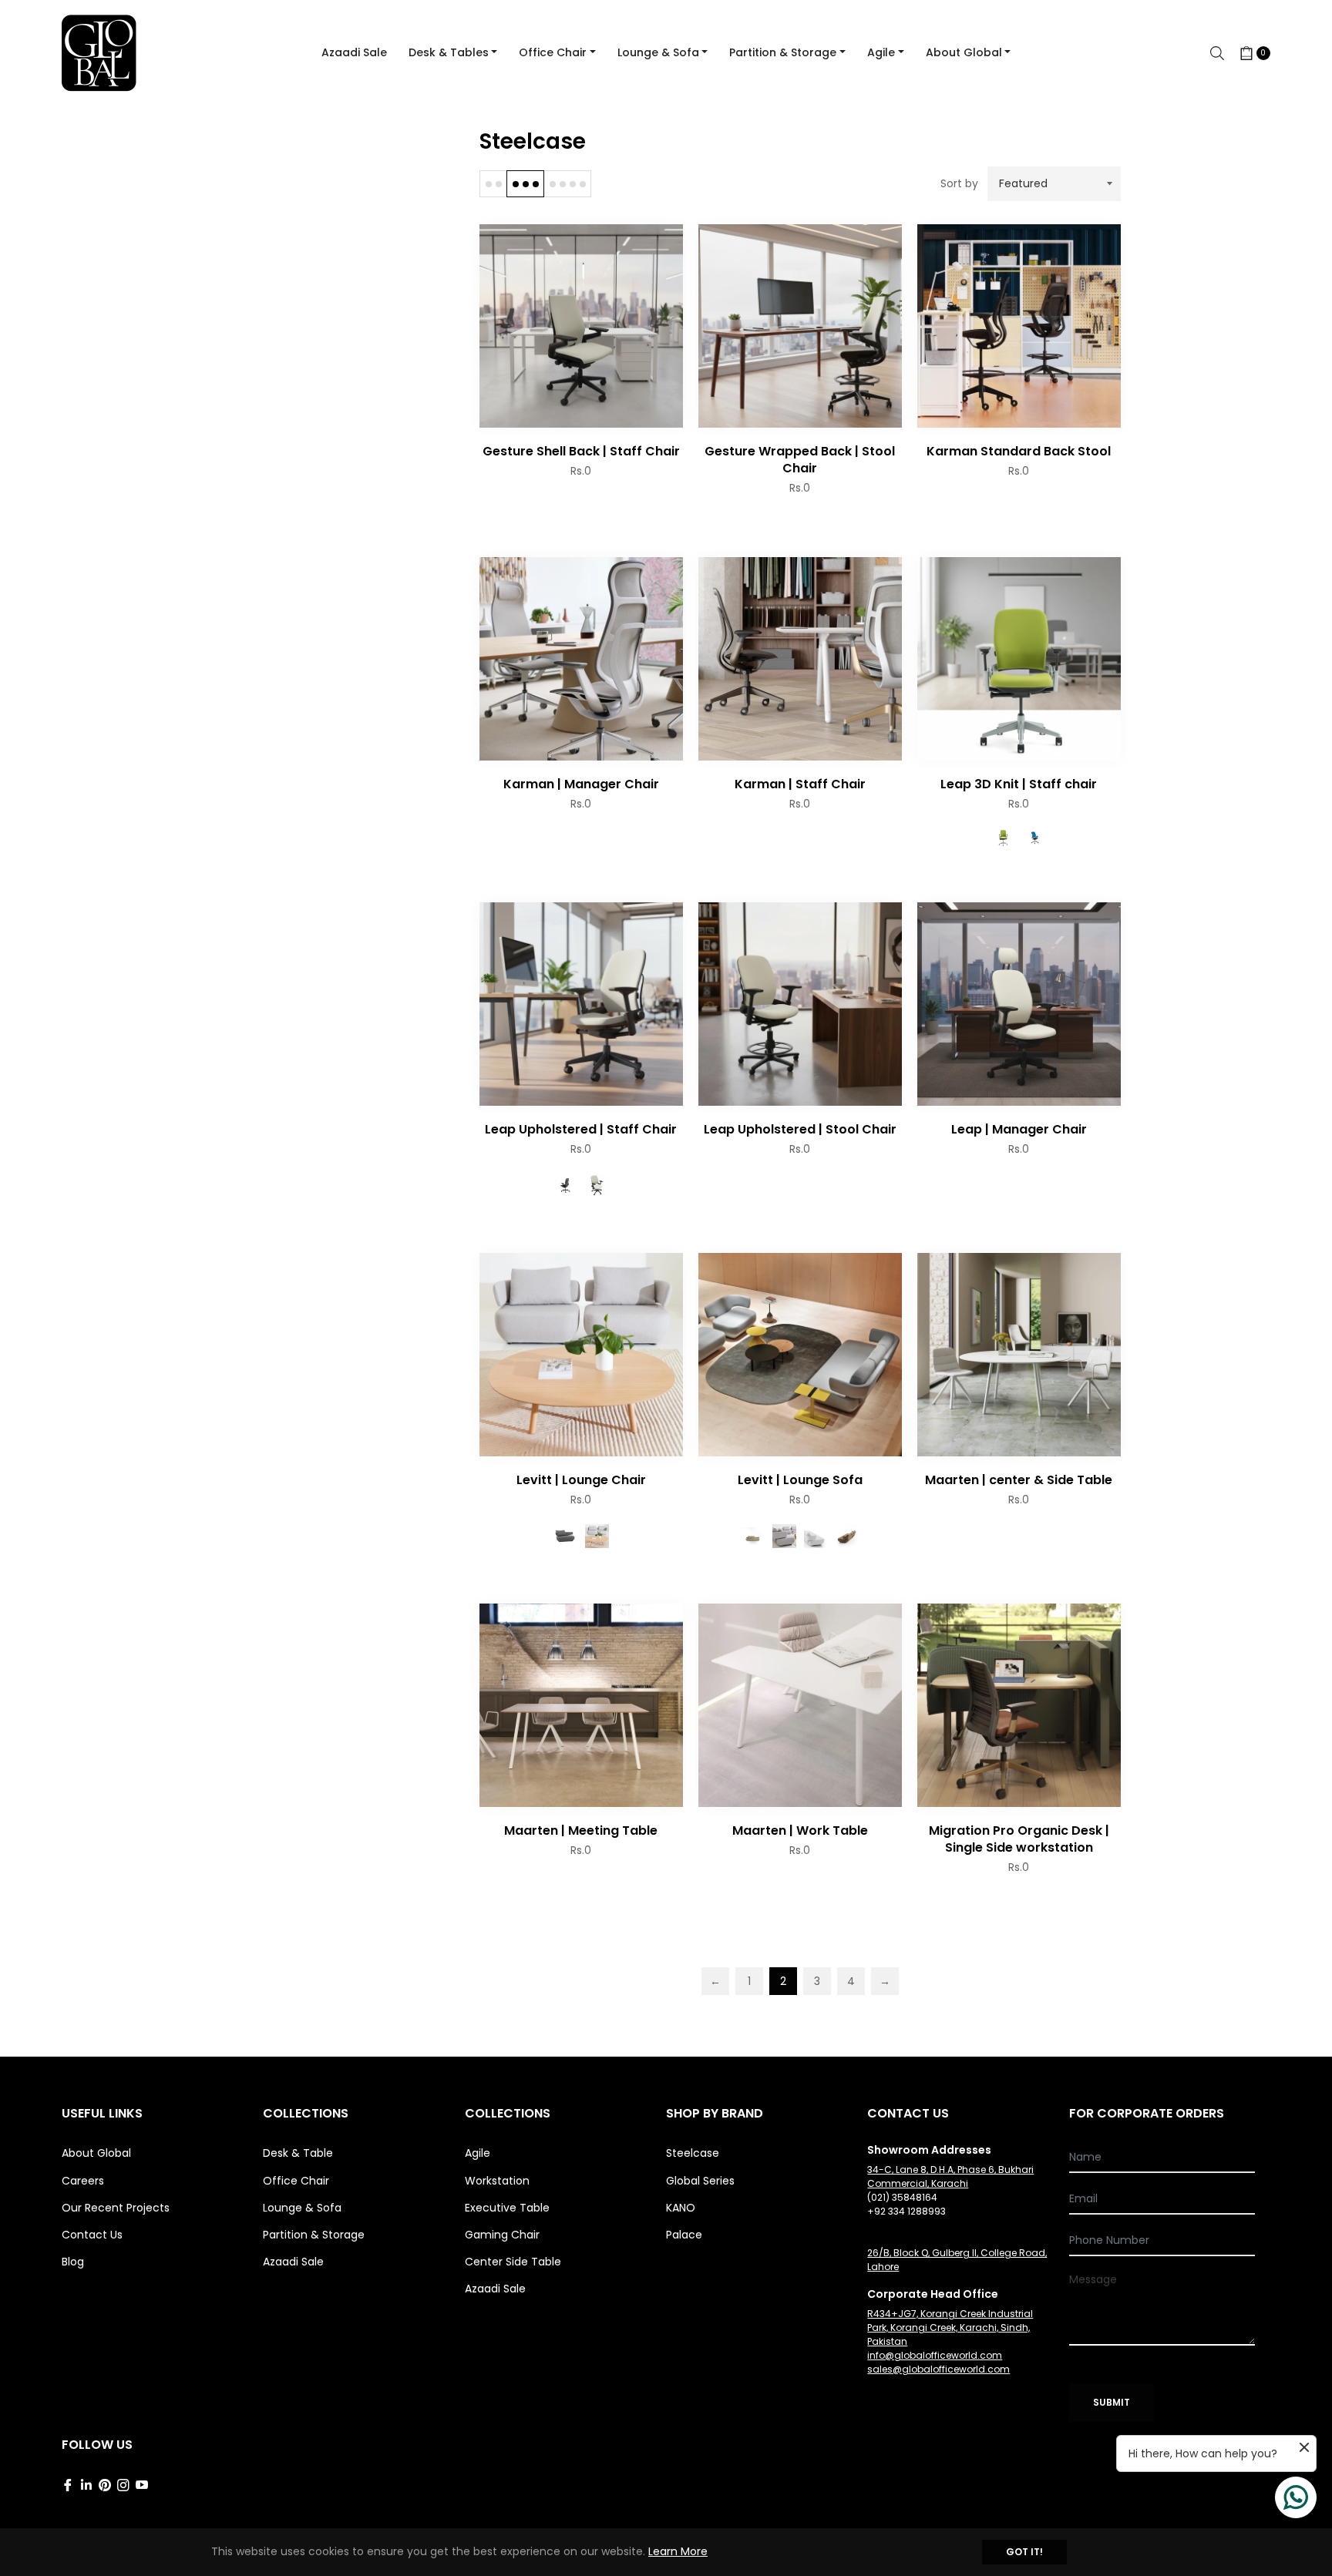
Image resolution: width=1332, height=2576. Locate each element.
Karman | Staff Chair (800, 784)
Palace (684, 2235)
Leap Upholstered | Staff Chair (581, 1129)
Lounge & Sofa (302, 2208)
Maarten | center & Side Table (1019, 1480)
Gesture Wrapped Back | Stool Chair (800, 460)
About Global (96, 2153)
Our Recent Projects (116, 2208)
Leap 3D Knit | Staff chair (1019, 784)
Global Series (700, 2181)
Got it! (1024, 2552)
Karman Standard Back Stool (1019, 451)
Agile (478, 2153)
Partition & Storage (314, 2235)
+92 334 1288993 (906, 2211)
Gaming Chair (502, 2235)
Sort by (959, 184)
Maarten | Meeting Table (581, 1830)
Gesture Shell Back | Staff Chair (581, 451)
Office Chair (296, 2181)
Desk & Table (298, 2153)
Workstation (497, 2181)
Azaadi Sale (293, 2262)
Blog (73, 2262)
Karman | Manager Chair (581, 784)
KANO (681, 2208)
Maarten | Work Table (800, 1830)
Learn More (678, 2551)
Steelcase (693, 2153)
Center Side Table (513, 2262)
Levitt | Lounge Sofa (800, 1480)
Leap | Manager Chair (1019, 1129)
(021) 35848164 (902, 2197)
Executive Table (507, 2208)
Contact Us (92, 2235)
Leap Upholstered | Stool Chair (800, 1129)
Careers (83, 2181)
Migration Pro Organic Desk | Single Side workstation (1019, 1839)
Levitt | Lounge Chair (581, 1480)
